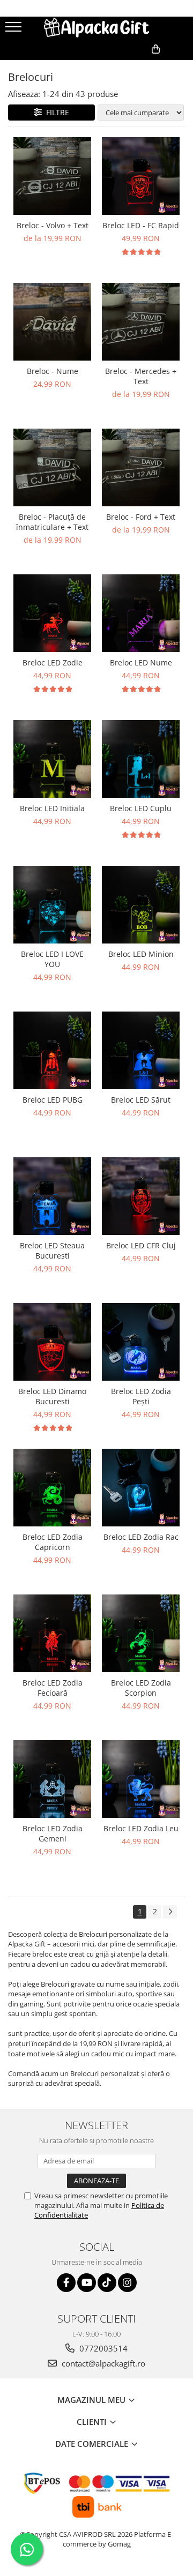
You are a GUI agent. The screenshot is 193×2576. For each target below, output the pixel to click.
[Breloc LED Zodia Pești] (141, 1342)
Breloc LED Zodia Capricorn (53, 1542)
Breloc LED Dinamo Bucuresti (52, 1396)
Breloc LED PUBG (53, 1100)
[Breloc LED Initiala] (52, 759)
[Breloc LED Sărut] (141, 1050)
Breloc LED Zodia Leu (141, 1828)
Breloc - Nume (53, 371)
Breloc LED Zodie (53, 662)
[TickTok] (107, 2283)
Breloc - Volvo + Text (53, 225)
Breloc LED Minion (141, 954)
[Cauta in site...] (181, 66)
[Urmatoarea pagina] (170, 1912)
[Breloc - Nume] (52, 322)
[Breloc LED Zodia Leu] (141, 1779)
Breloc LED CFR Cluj (141, 1245)
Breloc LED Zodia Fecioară (53, 1688)
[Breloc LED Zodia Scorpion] (141, 1633)
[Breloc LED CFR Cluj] (141, 1196)
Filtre (55, 112)
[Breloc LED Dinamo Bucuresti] (52, 1342)
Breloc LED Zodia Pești (141, 1396)
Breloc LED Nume (141, 662)
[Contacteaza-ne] (106, 66)
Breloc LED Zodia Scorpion (141, 1688)
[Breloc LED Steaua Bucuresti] (52, 1196)
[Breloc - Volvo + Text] (52, 176)
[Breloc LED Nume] (141, 613)
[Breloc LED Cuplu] (141, 759)
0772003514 (102, 2348)
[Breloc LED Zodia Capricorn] (52, 1488)
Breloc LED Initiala (52, 808)
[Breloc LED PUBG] (52, 1050)
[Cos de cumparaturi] (133, 66)
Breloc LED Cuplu (141, 808)
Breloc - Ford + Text (141, 517)
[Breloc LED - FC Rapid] (141, 176)
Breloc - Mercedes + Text (141, 376)
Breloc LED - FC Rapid (141, 225)
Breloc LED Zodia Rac (141, 1537)
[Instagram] (127, 2283)
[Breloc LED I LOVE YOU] (52, 905)
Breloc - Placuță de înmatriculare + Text (52, 522)
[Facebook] (66, 2283)
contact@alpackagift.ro (102, 2363)
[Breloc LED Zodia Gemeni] (52, 1779)
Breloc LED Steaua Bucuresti (52, 1250)
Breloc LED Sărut (141, 1100)
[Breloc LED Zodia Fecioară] (52, 1633)
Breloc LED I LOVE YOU (52, 959)
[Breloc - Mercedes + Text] (141, 322)
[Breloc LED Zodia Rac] (141, 1488)
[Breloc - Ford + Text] (141, 467)
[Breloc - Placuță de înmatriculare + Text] (52, 467)
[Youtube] (87, 2283)
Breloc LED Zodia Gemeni (53, 1833)
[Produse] (15, 30)
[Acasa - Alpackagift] (96, 28)
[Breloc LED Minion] (141, 905)
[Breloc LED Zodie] (52, 613)
